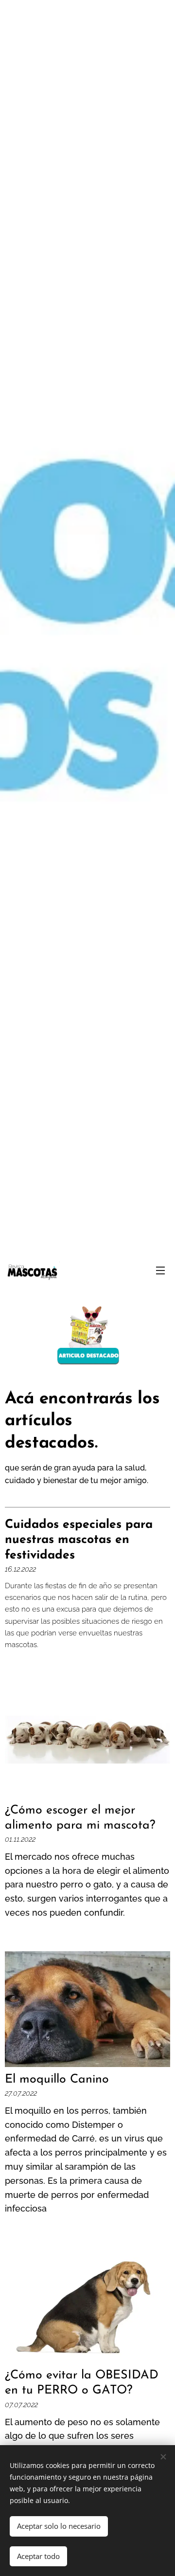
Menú (160, 1270)
